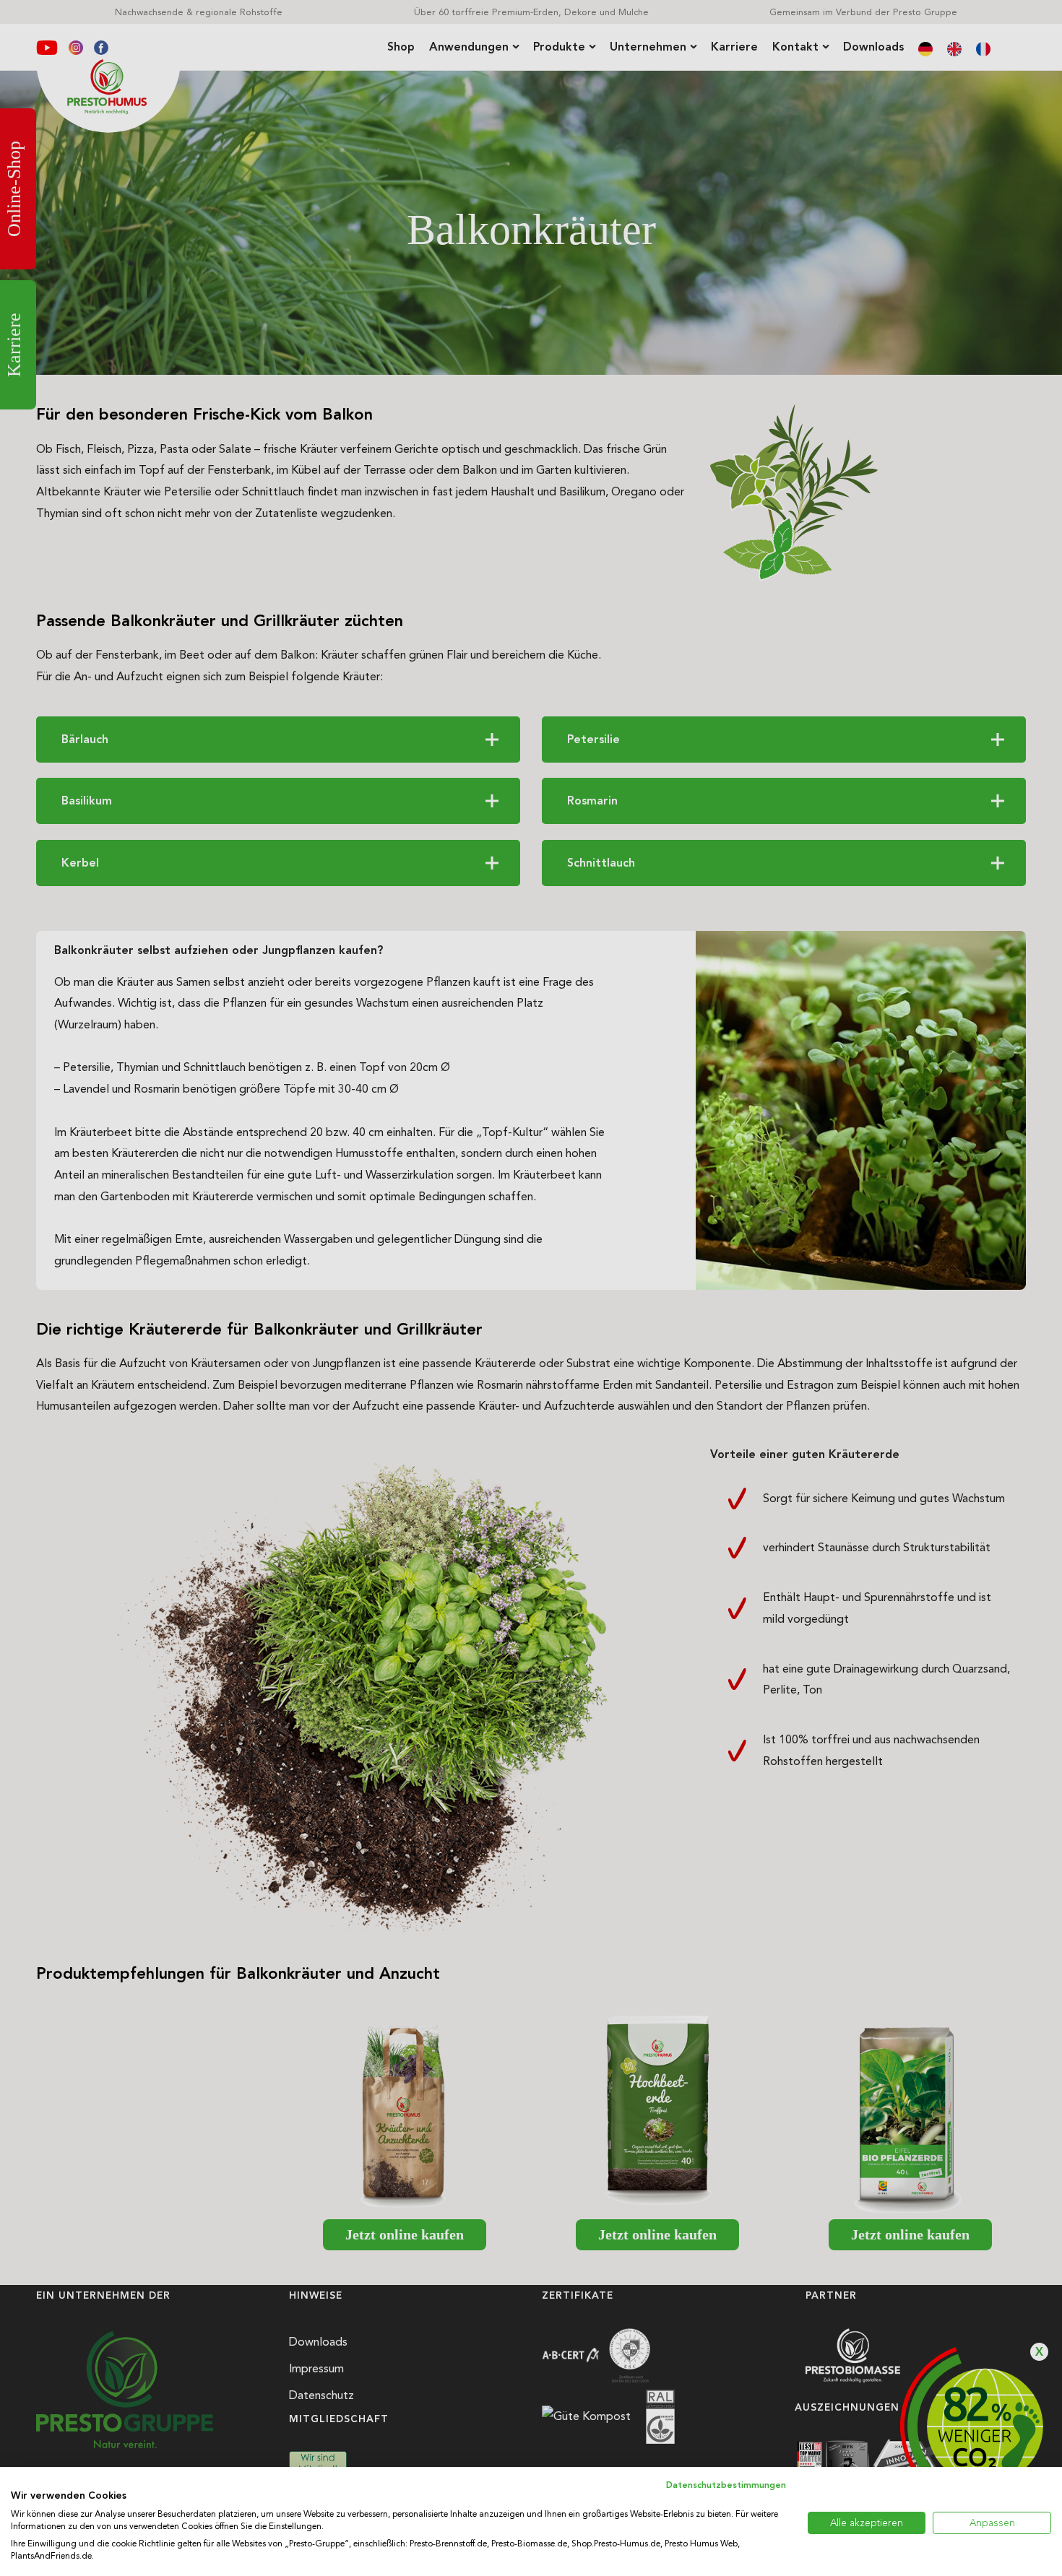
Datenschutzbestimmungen (726, 2485)
